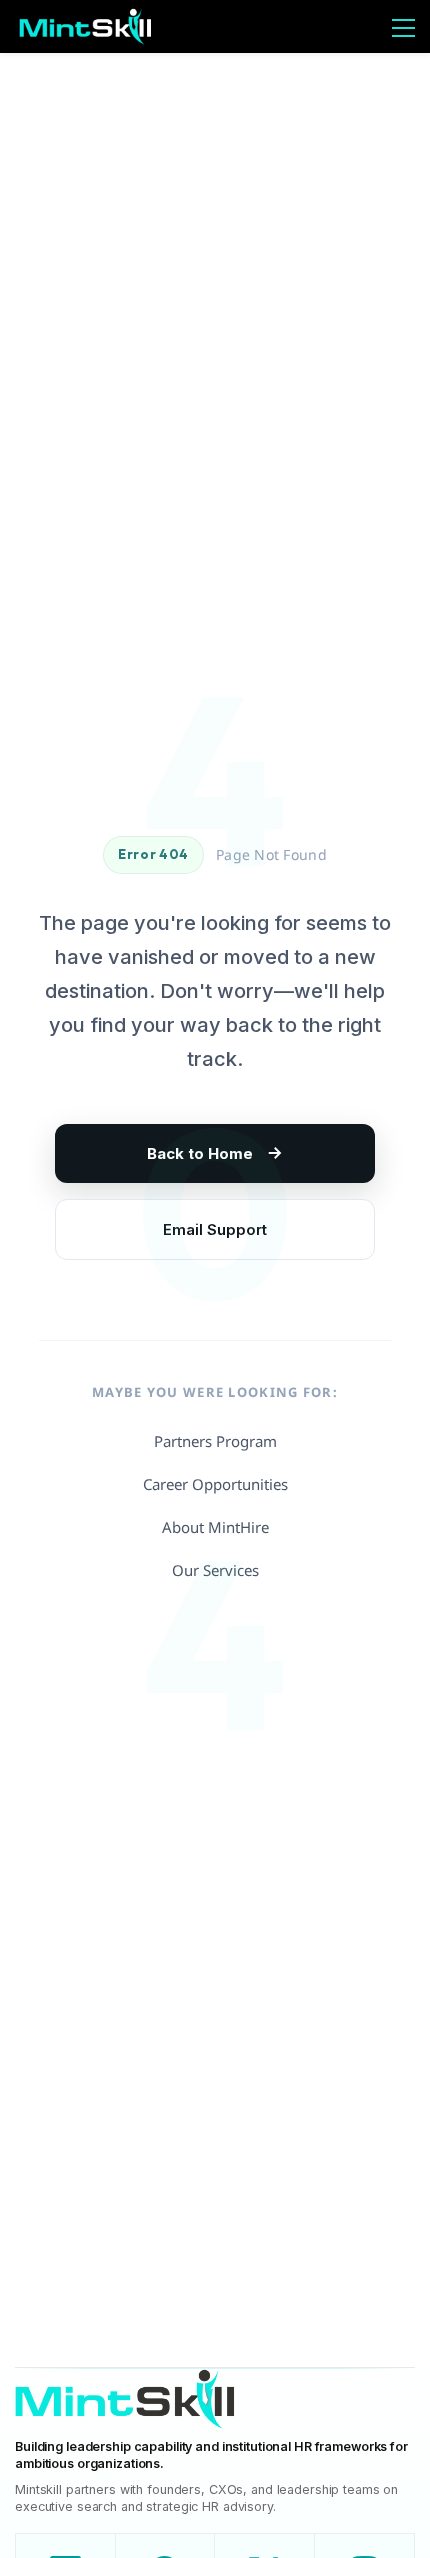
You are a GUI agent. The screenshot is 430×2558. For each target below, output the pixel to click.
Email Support (215, 1229)
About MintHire (215, 1527)
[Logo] (85, 26)
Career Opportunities (215, 1484)
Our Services (215, 1570)
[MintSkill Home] (125, 2404)
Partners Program (215, 1441)
